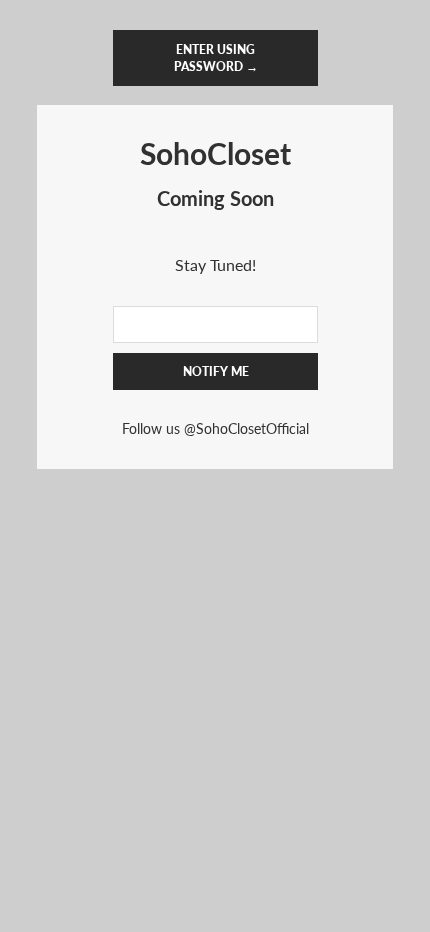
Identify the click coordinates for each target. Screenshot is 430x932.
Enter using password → (215, 58)
